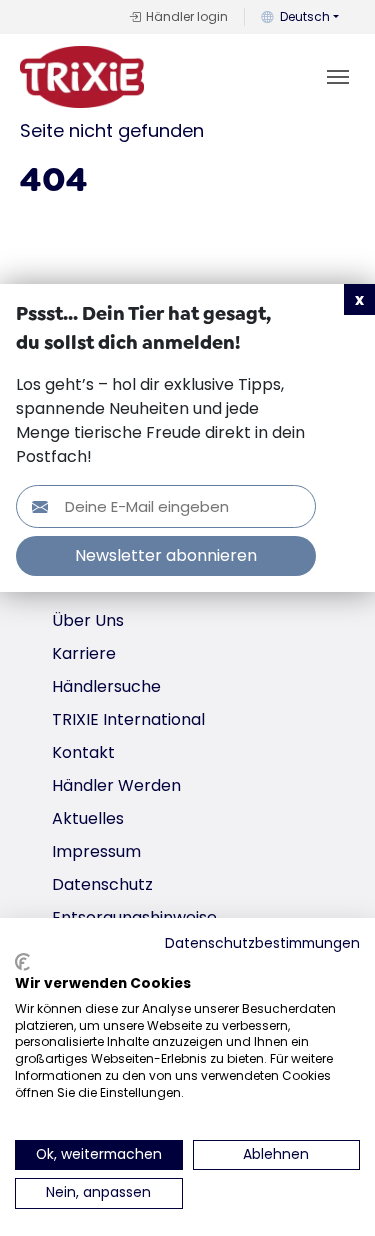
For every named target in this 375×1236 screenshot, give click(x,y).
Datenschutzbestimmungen (262, 943)
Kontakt (83, 752)
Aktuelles (88, 818)
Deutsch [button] (305, 16)
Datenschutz (102, 884)
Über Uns (88, 620)
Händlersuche (106, 686)
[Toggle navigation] (338, 77)
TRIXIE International (128, 719)
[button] (359, 299)
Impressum (96, 851)
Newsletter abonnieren (166, 555)
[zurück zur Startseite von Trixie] (82, 77)
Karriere (84, 653)
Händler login (187, 16)
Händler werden (116, 785)
